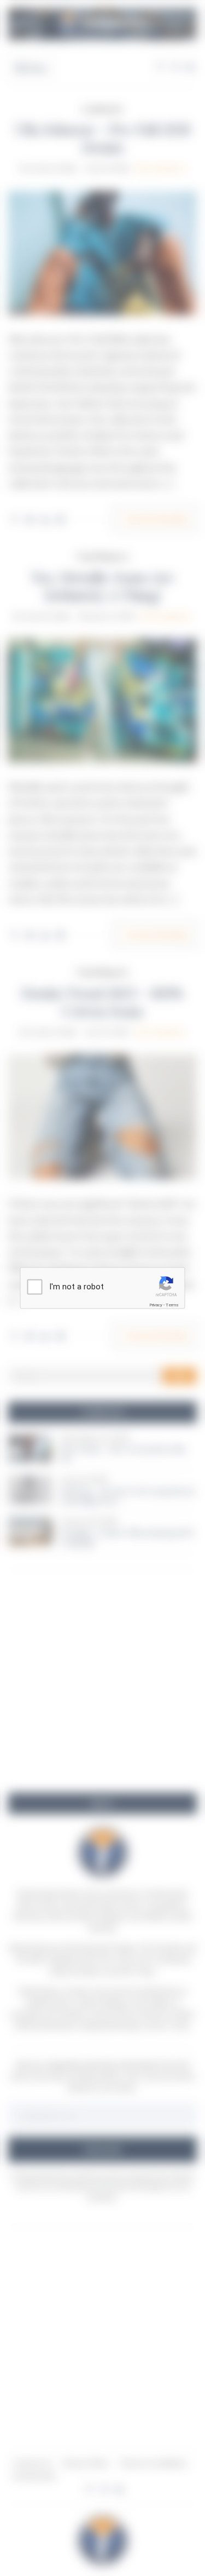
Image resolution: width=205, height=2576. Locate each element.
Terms (172, 1305)
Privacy (156, 1305)
